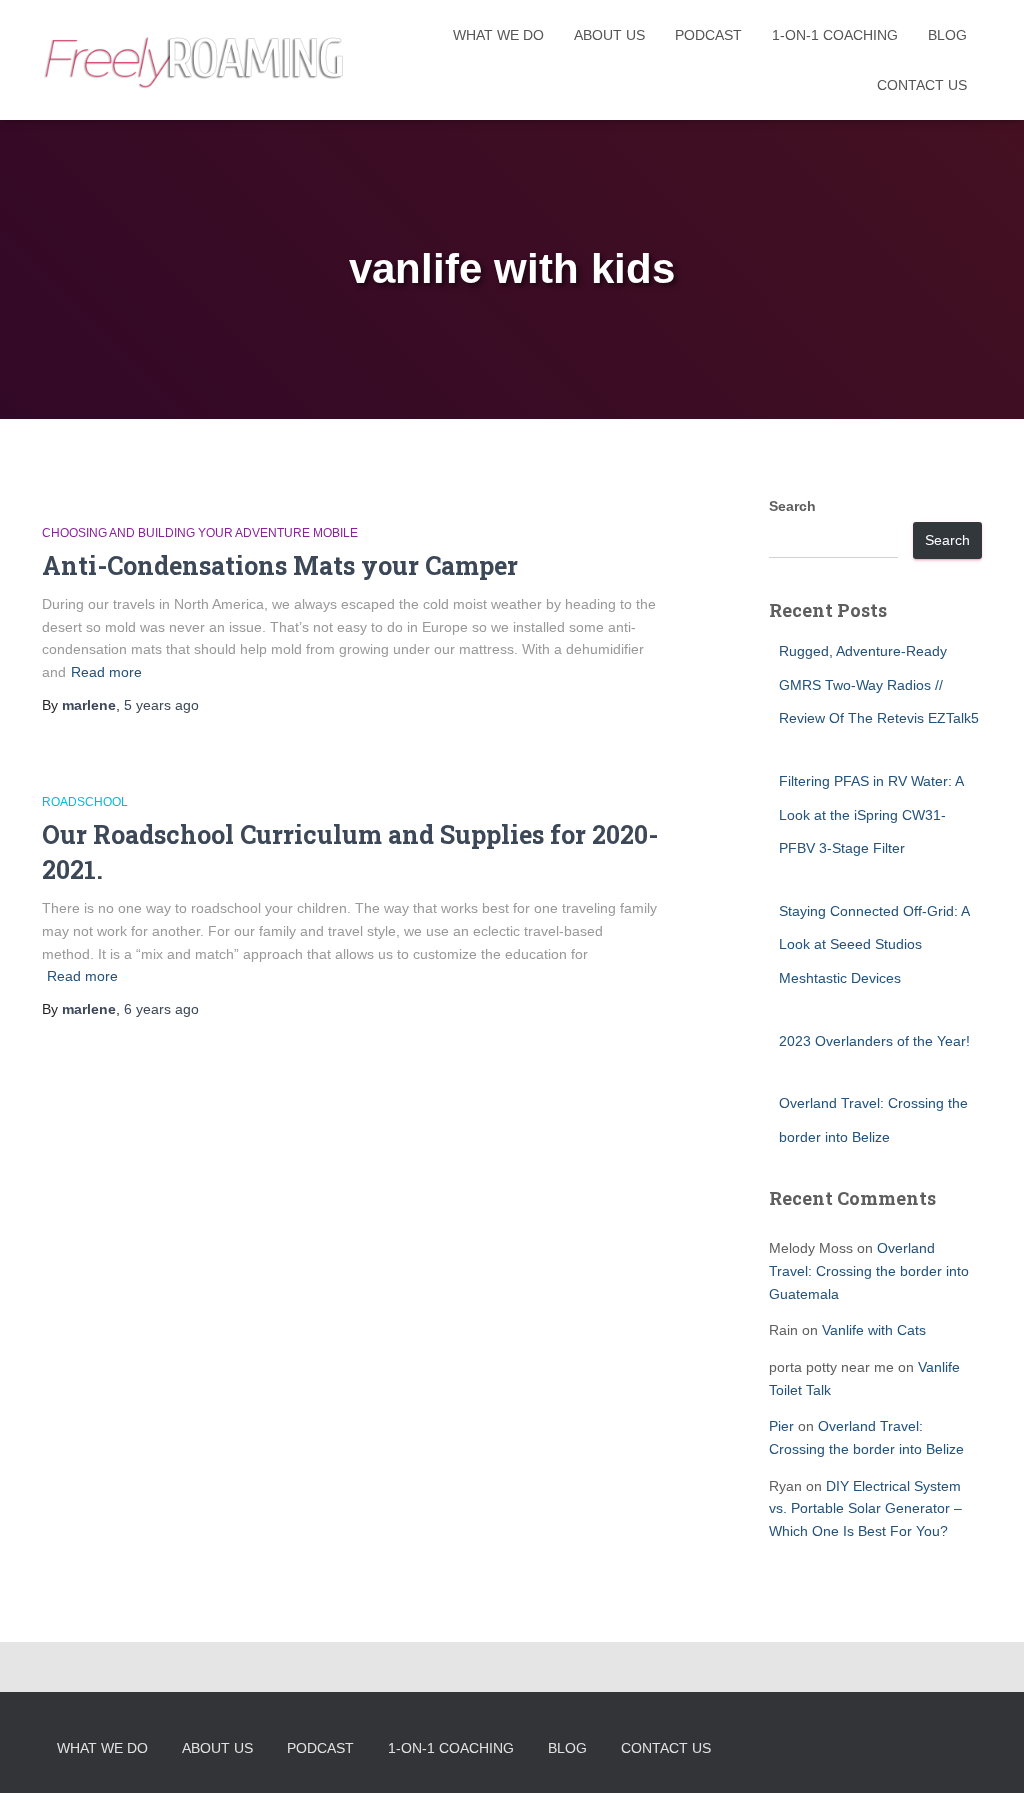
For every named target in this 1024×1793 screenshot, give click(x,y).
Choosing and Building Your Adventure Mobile (200, 533)
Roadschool (85, 802)
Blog (947, 35)
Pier (781, 1426)
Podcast (708, 35)
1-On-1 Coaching (835, 35)
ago (161, 705)
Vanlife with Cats (874, 1330)
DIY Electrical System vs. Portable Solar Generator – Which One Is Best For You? (865, 1508)
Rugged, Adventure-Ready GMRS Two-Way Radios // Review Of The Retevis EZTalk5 (879, 684)
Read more (106, 672)
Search (792, 506)
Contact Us (922, 85)
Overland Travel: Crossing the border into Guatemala (869, 1270)
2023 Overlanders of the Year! (874, 1041)
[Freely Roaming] (196, 60)
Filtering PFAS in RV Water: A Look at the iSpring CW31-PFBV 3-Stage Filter (871, 814)
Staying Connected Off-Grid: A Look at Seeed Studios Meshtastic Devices (874, 944)
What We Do (498, 35)
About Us (609, 35)
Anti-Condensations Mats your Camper (280, 565)
